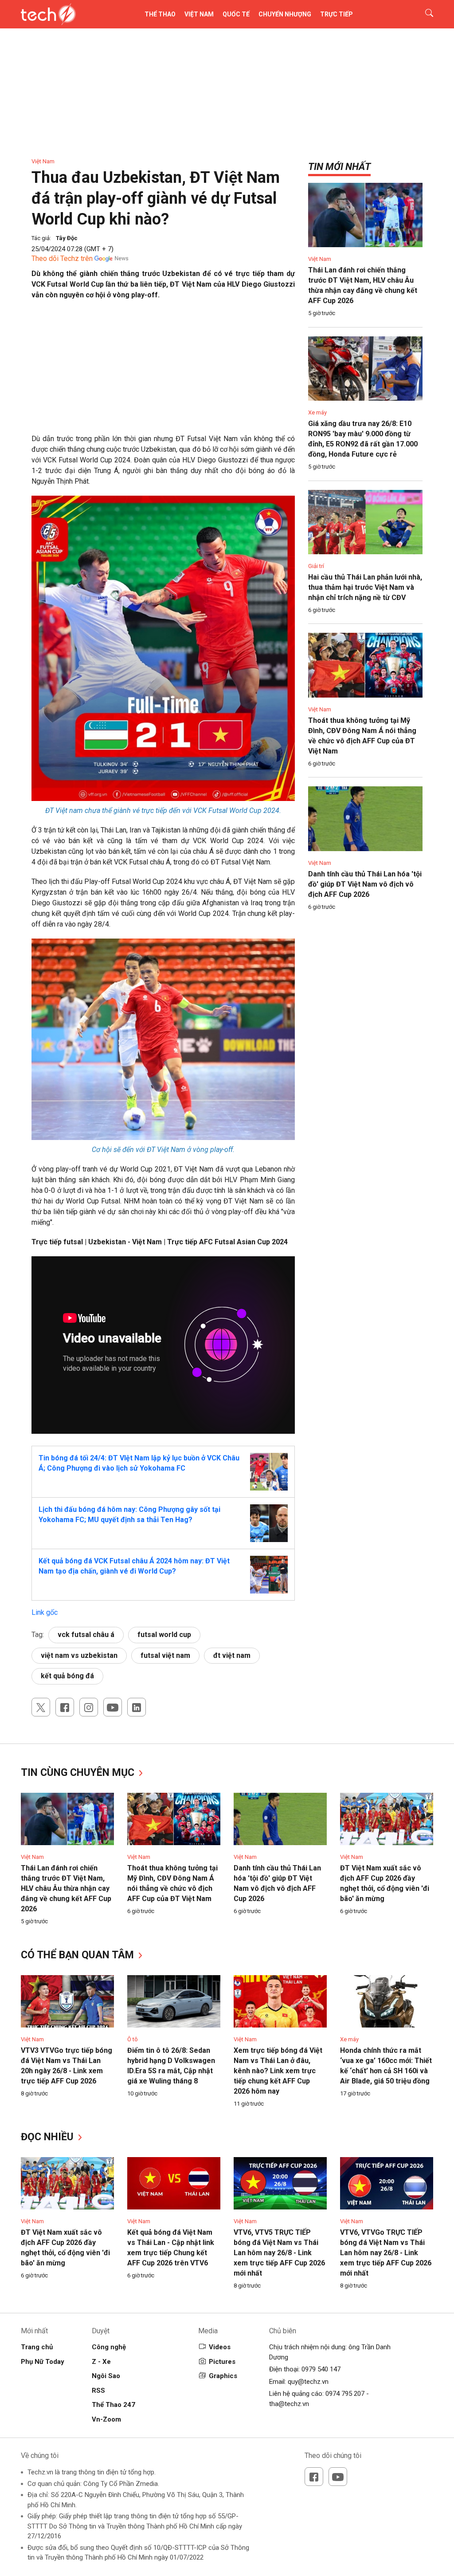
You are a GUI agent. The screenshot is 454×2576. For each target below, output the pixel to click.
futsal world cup (164, 1635)
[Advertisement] (163, 371)
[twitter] (41, 1707)
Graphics (223, 2376)
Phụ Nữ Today (43, 2362)
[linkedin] (137, 1707)
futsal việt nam (165, 1655)
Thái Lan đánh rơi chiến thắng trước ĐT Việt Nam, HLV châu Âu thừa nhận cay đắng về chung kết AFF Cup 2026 (66, 1888)
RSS (98, 2391)
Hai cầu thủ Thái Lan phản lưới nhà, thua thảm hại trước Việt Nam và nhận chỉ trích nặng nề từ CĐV (365, 587)
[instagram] (89, 1707)
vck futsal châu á (86, 1635)
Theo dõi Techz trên (62, 258)
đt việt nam (232, 1655)
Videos (220, 2347)
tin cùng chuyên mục (79, 1773)
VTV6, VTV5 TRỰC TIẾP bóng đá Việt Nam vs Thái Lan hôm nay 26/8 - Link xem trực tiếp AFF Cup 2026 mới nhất (279, 2253)
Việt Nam (199, 14)
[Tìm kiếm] (424, 14)
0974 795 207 (345, 2394)
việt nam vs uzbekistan (79, 1655)
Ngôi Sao (106, 2376)
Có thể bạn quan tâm (79, 1955)
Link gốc (45, 1612)
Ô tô (133, 2039)
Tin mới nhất (339, 167)
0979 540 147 (321, 2369)
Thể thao (160, 14)
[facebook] (65, 1707)
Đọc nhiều (49, 2137)
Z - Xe (101, 2362)
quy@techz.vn (308, 2382)
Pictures (222, 2362)
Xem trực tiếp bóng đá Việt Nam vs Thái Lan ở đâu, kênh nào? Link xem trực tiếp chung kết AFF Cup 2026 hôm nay (278, 2071)
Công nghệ (109, 2347)
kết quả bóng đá (67, 1676)
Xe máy (317, 412)
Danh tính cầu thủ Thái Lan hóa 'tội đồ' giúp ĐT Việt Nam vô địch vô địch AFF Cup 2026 (365, 884)
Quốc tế (236, 14)
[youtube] (113, 1707)
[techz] (49, 14)
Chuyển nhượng (285, 14)
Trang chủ (37, 2347)
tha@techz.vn (289, 2404)
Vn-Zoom (106, 2419)
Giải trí (316, 566)
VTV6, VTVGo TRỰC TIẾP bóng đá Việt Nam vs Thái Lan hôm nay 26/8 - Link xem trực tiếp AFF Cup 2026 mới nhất (386, 2253)
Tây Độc (67, 238)
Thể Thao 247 (113, 2405)
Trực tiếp (337, 14)
